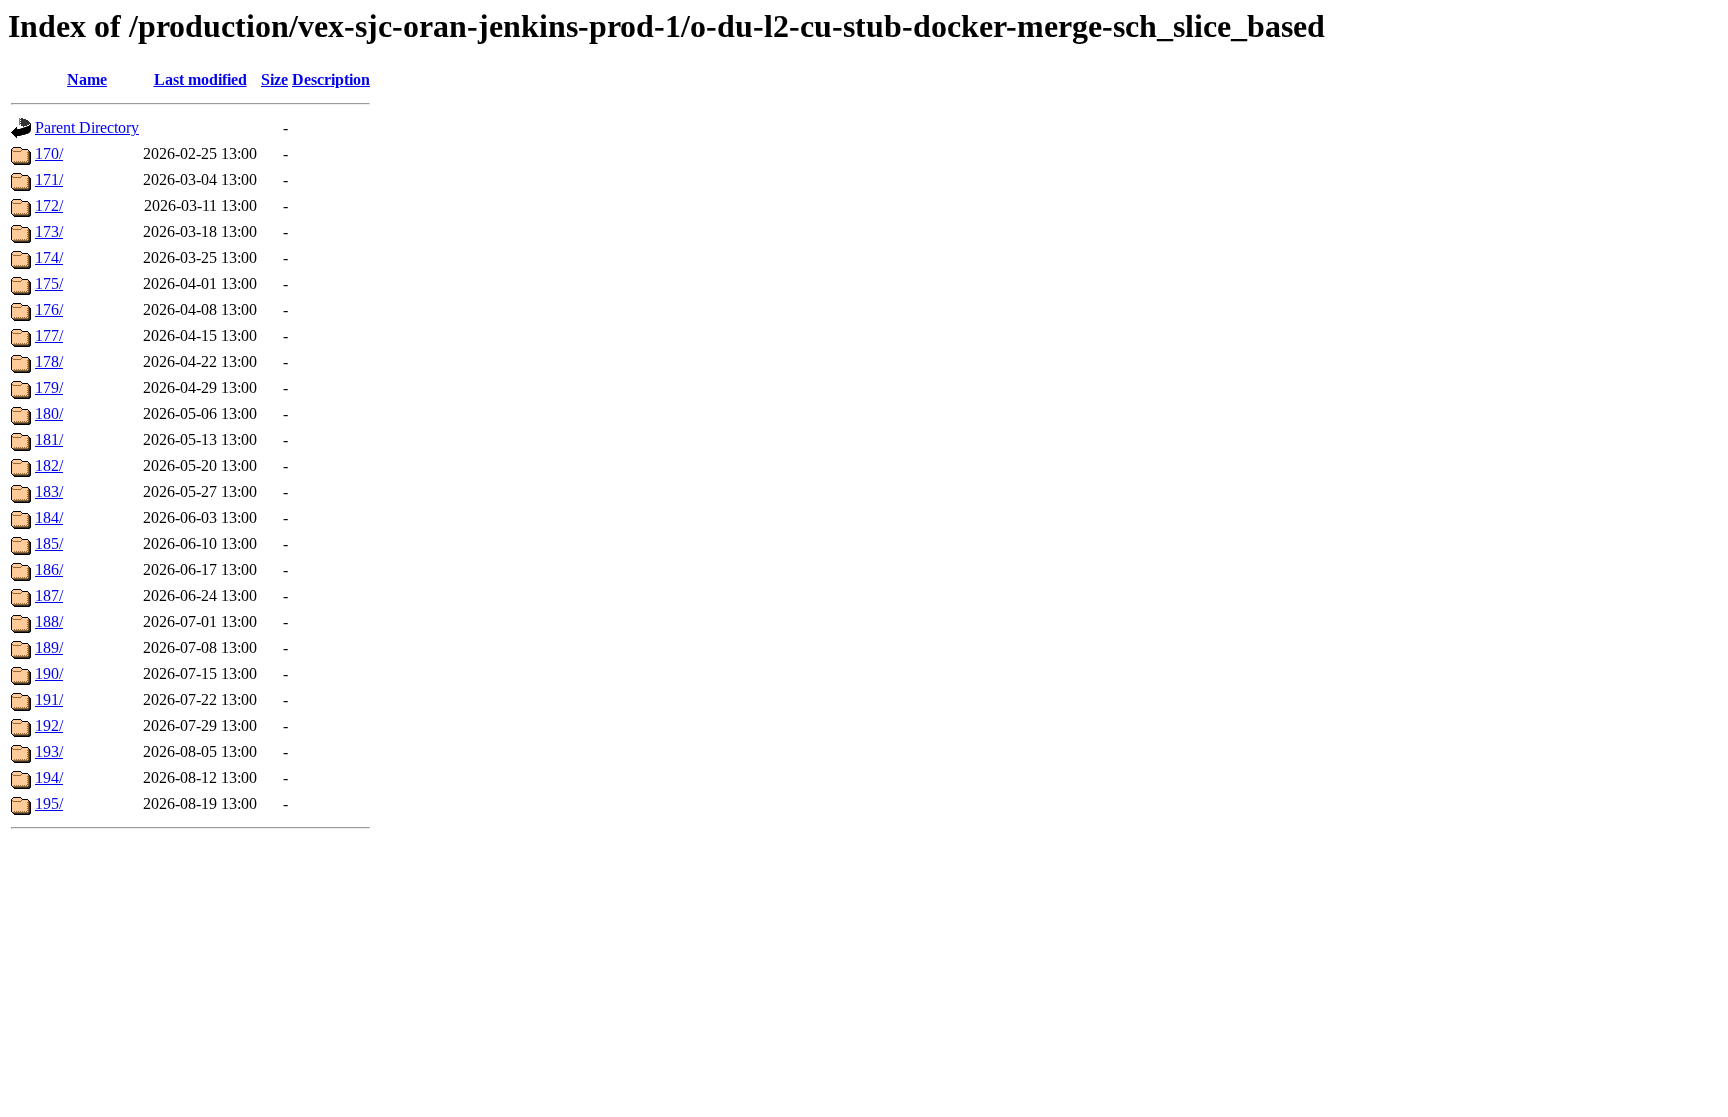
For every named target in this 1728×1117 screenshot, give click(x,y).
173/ (49, 231)
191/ (49, 699)
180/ (49, 413)
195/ (49, 803)
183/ (49, 491)
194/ (49, 777)
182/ (49, 465)
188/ (49, 621)
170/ (49, 153)
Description (331, 79)
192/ (49, 725)
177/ (49, 335)
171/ (49, 179)
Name (87, 79)
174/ (49, 257)
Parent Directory (87, 127)
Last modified (200, 79)
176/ (49, 309)
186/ (49, 569)
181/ (49, 439)
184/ (49, 517)
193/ (49, 751)
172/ (49, 205)
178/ (49, 361)
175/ (49, 283)
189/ (49, 647)
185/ (49, 543)
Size (274, 79)
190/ (49, 673)
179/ (49, 387)
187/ (49, 595)
